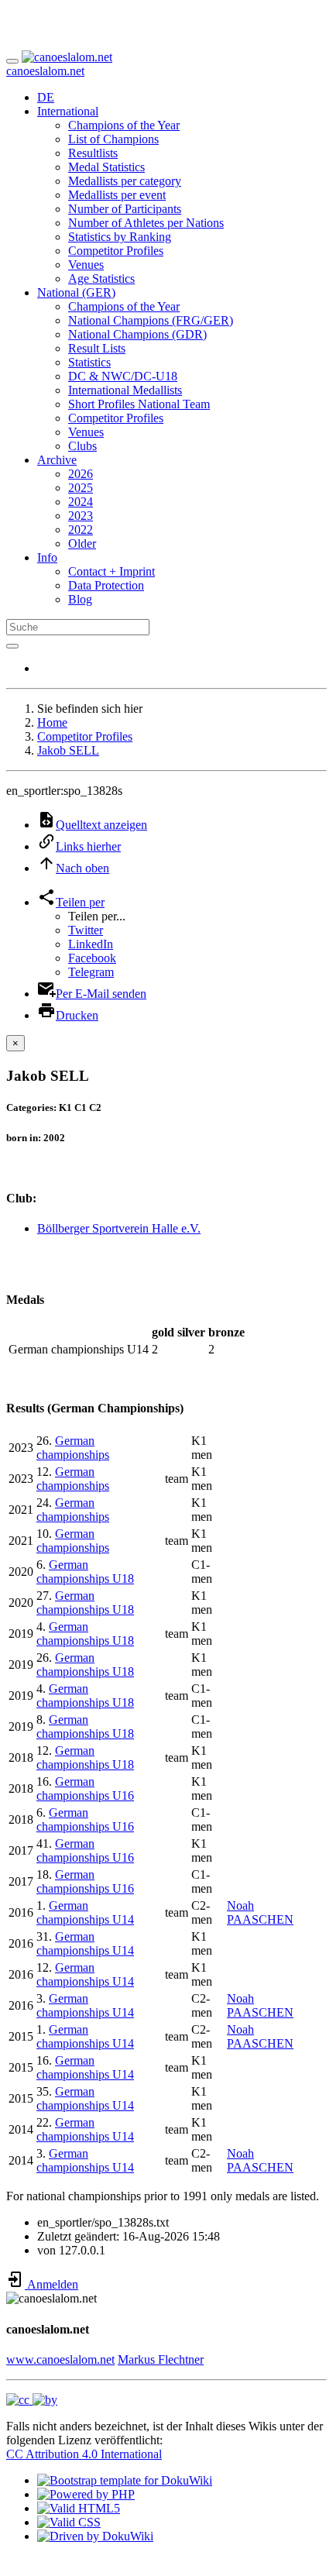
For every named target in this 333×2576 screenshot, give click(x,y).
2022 (81, 530)
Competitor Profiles (116, 251)
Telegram (91, 972)
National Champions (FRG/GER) (151, 320)
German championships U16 (85, 1788)
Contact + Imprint (112, 571)
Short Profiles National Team (139, 404)
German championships (73, 1448)
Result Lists (97, 348)
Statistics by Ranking (120, 237)
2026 (81, 474)
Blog (80, 599)
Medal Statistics (106, 167)
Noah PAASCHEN (260, 1912)
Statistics (89, 362)
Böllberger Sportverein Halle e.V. (119, 1228)
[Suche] (12, 646)
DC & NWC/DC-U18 (123, 376)
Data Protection (106, 585)
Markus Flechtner (161, 2359)
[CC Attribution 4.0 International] (32, 2400)
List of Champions (113, 139)
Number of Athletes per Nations (146, 223)
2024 (81, 502)
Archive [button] (57, 460)
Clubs (82, 446)
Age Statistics (101, 279)
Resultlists (93, 153)
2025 (81, 488)
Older (82, 543)
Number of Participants (125, 209)
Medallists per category (125, 181)
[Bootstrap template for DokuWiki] (125, 2480)
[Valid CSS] (69, 2522)
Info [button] (47, 557)
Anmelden (51, 2284)
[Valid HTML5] (79, 2508)
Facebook (92, 958)
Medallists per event (117, 195)
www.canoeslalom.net (60, 2359)
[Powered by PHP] (86, 2494)
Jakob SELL (68, 750)
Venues (86, 265)
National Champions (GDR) (137, 334)
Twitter (86, 930)
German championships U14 (85, 1912)
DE (46, 97)
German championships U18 (85, 1572)
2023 (81, 516)
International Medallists (125, 390)
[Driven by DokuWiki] (95, 2536)
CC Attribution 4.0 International (84, 2454)
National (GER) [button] (76, 292)
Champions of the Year (124, 125)
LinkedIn (91, 944)
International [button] (68, 111)
